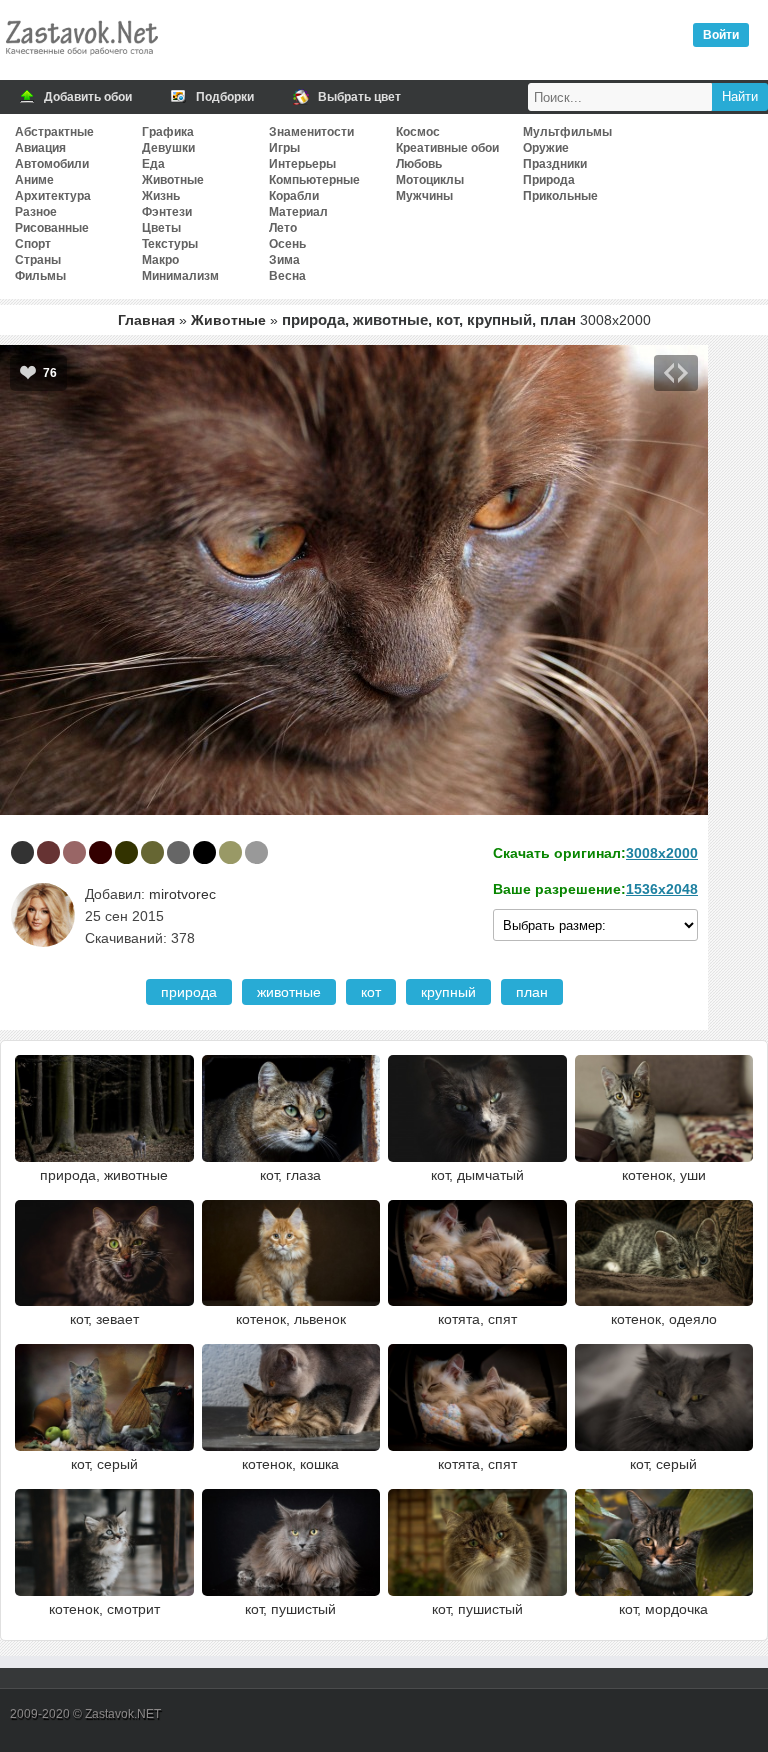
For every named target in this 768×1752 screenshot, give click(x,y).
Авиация (40, 148)
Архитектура (53, 196)
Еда (153, 164)
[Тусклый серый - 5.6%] (178, 852)
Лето (283, 228)
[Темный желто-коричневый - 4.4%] (230, 852)
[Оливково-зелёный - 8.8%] (126, 852)
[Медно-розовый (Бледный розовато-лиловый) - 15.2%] (74, 852)
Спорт (33, 244)
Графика (168, 132)
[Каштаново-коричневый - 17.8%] (48, 852)
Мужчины (424, 196)
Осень (287, 244)
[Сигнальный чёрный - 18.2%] (22, 852)
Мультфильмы (567, 132)
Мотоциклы (430, 180)
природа (189, 992)
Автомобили (52, 164)
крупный (448, 992)
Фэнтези (167, 212)
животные (289, 992)
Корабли (294, 196)
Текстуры (170, 244)
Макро (160, 260)
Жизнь (161, 196)
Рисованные (52, 228)
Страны (38, 260)
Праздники (555, 164)
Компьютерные (314, 180)
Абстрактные (54, 132)
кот (371, 992)
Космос (418, 132)
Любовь (419, 164)
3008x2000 (662, 853)
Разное (36, 212)
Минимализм (180, 276)
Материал (298, 212)
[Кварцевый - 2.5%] (256, 852)
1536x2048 (662, 889)
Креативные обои (447, 148)
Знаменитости (311, 132)
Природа (549, 180)
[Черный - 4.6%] (204, 852)
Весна (287, 276)
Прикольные (560, 196)
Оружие (546, 148)
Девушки (168, 148)
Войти (721, 35)
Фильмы (40, 276)
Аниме (34, 180)
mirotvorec (182, 894)
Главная (146, 320)
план (532, 992)
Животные (173, 180)
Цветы (161, 228)
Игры (284, 148)
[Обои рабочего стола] (81, 60)
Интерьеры (302, 164)
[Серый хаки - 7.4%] (152, 852)
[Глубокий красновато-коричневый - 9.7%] (100, 852)
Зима (284, 260)
